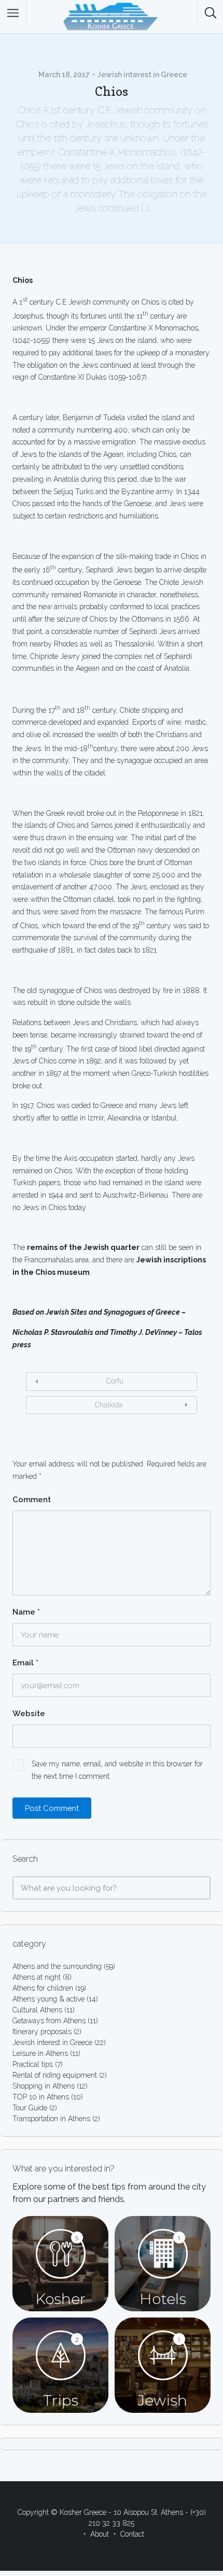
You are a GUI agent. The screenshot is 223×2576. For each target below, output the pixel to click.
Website (29, 1714)
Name (26, 1612)
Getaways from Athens (49, 2021)
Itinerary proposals (42, 2032)
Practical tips (33, 2064)
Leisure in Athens (40, 2053)
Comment (32, 1500)
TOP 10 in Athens (41, 2097)
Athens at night (37, 1977)
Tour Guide (30, 2108)
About (100, 2534)
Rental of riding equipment (55, 2075)
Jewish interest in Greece (142, 75)
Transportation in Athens (51, 2119)
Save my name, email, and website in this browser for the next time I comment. (117, 1770)
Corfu (115, 1381)
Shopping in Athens (44, 2086)
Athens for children (43, 1988)
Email (25, 1663)
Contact (132, 2534)
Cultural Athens (37, 2010)
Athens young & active (48, 1999)
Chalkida (109, 1405)
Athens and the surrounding (57, 1966)
